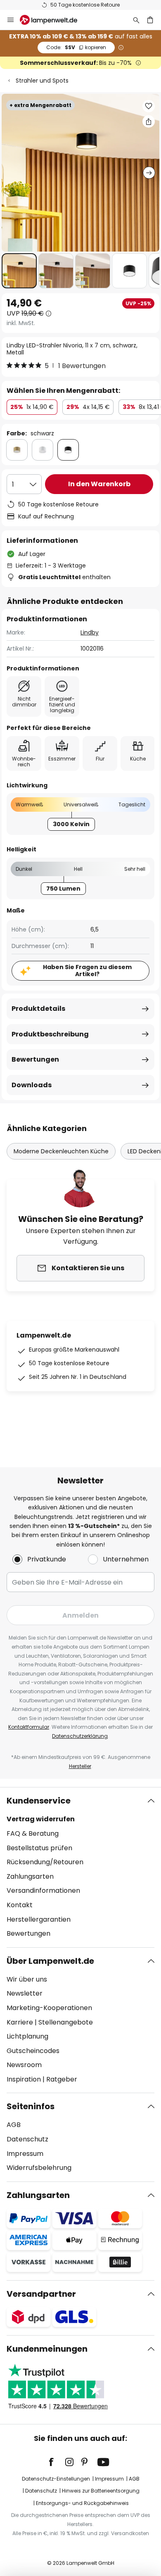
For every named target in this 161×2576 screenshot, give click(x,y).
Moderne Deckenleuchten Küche (61, 1151)
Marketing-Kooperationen (49, 2008)
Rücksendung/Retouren (45, 1862)
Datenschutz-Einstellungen (56, 2479)
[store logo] (53, 20)
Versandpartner (41, 2294)
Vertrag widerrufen (41, 1819)
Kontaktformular (29, 1727)
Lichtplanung (27, 2036)
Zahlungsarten (30, 1876)
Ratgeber (62, 2079)
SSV (76, 47)
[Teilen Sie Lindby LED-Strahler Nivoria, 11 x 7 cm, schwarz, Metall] (149, 121)
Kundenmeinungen (47, 2349)
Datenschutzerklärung (80, 1736)
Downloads (32, 1085)
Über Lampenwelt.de (50, 1961)
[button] (19, 271)
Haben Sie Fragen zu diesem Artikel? (87, 971)
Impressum (25, 2154)
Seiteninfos (31, 2106)
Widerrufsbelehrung (39, 2168)
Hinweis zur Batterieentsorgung (101, 2491)
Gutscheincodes (33, 2051)
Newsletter (25, 1993)
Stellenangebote (66, 2022)
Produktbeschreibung (50, 1034)
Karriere (20, 2022)
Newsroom (24, 2065)
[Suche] (136, 20)
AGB (14, 2125)
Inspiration (24, 2079)
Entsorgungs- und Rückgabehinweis (82, 2503)
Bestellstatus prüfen (39, 1848)
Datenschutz (27, 2139)
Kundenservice (39, 1801)
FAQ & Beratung (33, 1833)
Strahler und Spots (42, 81)
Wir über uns (27, 1979)
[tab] (80, 1867)
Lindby (90, 632)
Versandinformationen (43, 1890)
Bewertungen (35, 1059)
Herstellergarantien (39, 1919)
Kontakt (20, 1905)
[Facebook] (57, 2462)
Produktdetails (38, 1009)
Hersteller (80, 1766)
